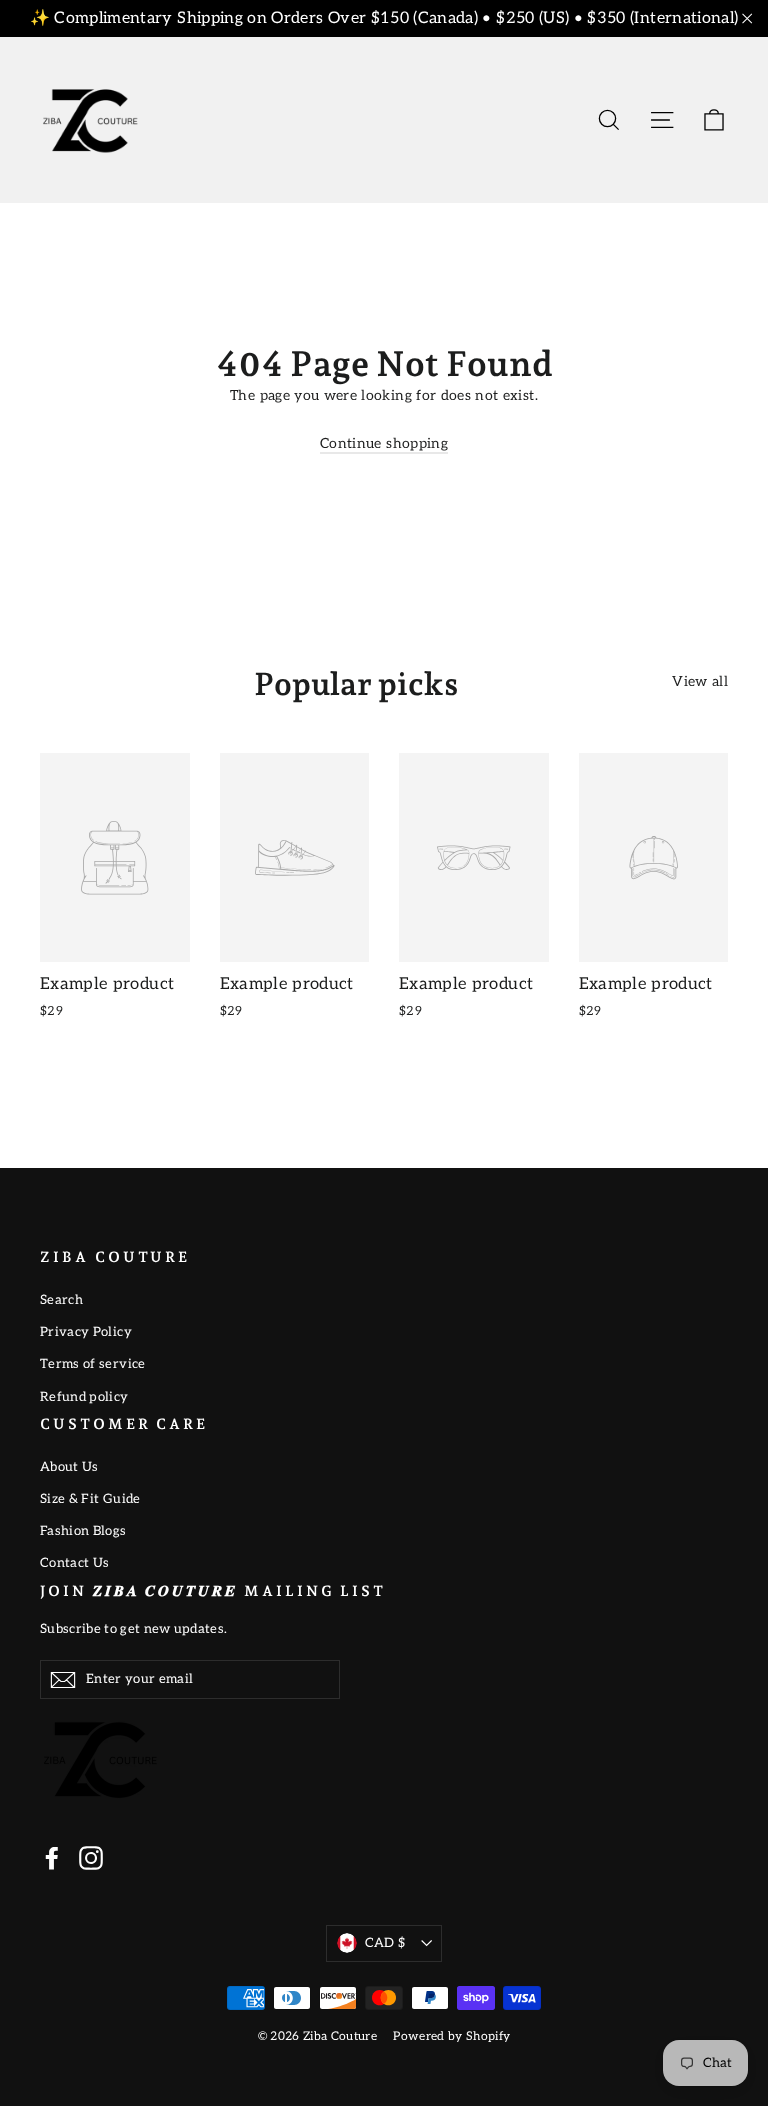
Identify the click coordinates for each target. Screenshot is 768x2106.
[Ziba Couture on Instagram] (91, 1858)
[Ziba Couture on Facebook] (52, 1858)
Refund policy (84, 1397)
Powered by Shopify (451, 2036)
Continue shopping (384, 443)
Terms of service (93, 1364)
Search (61, 1300)
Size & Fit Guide (90, 1499)
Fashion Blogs (83, 1531)
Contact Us (75, 1563)
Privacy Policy (86, 1332)
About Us (69, 1467)
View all (700, 681)
